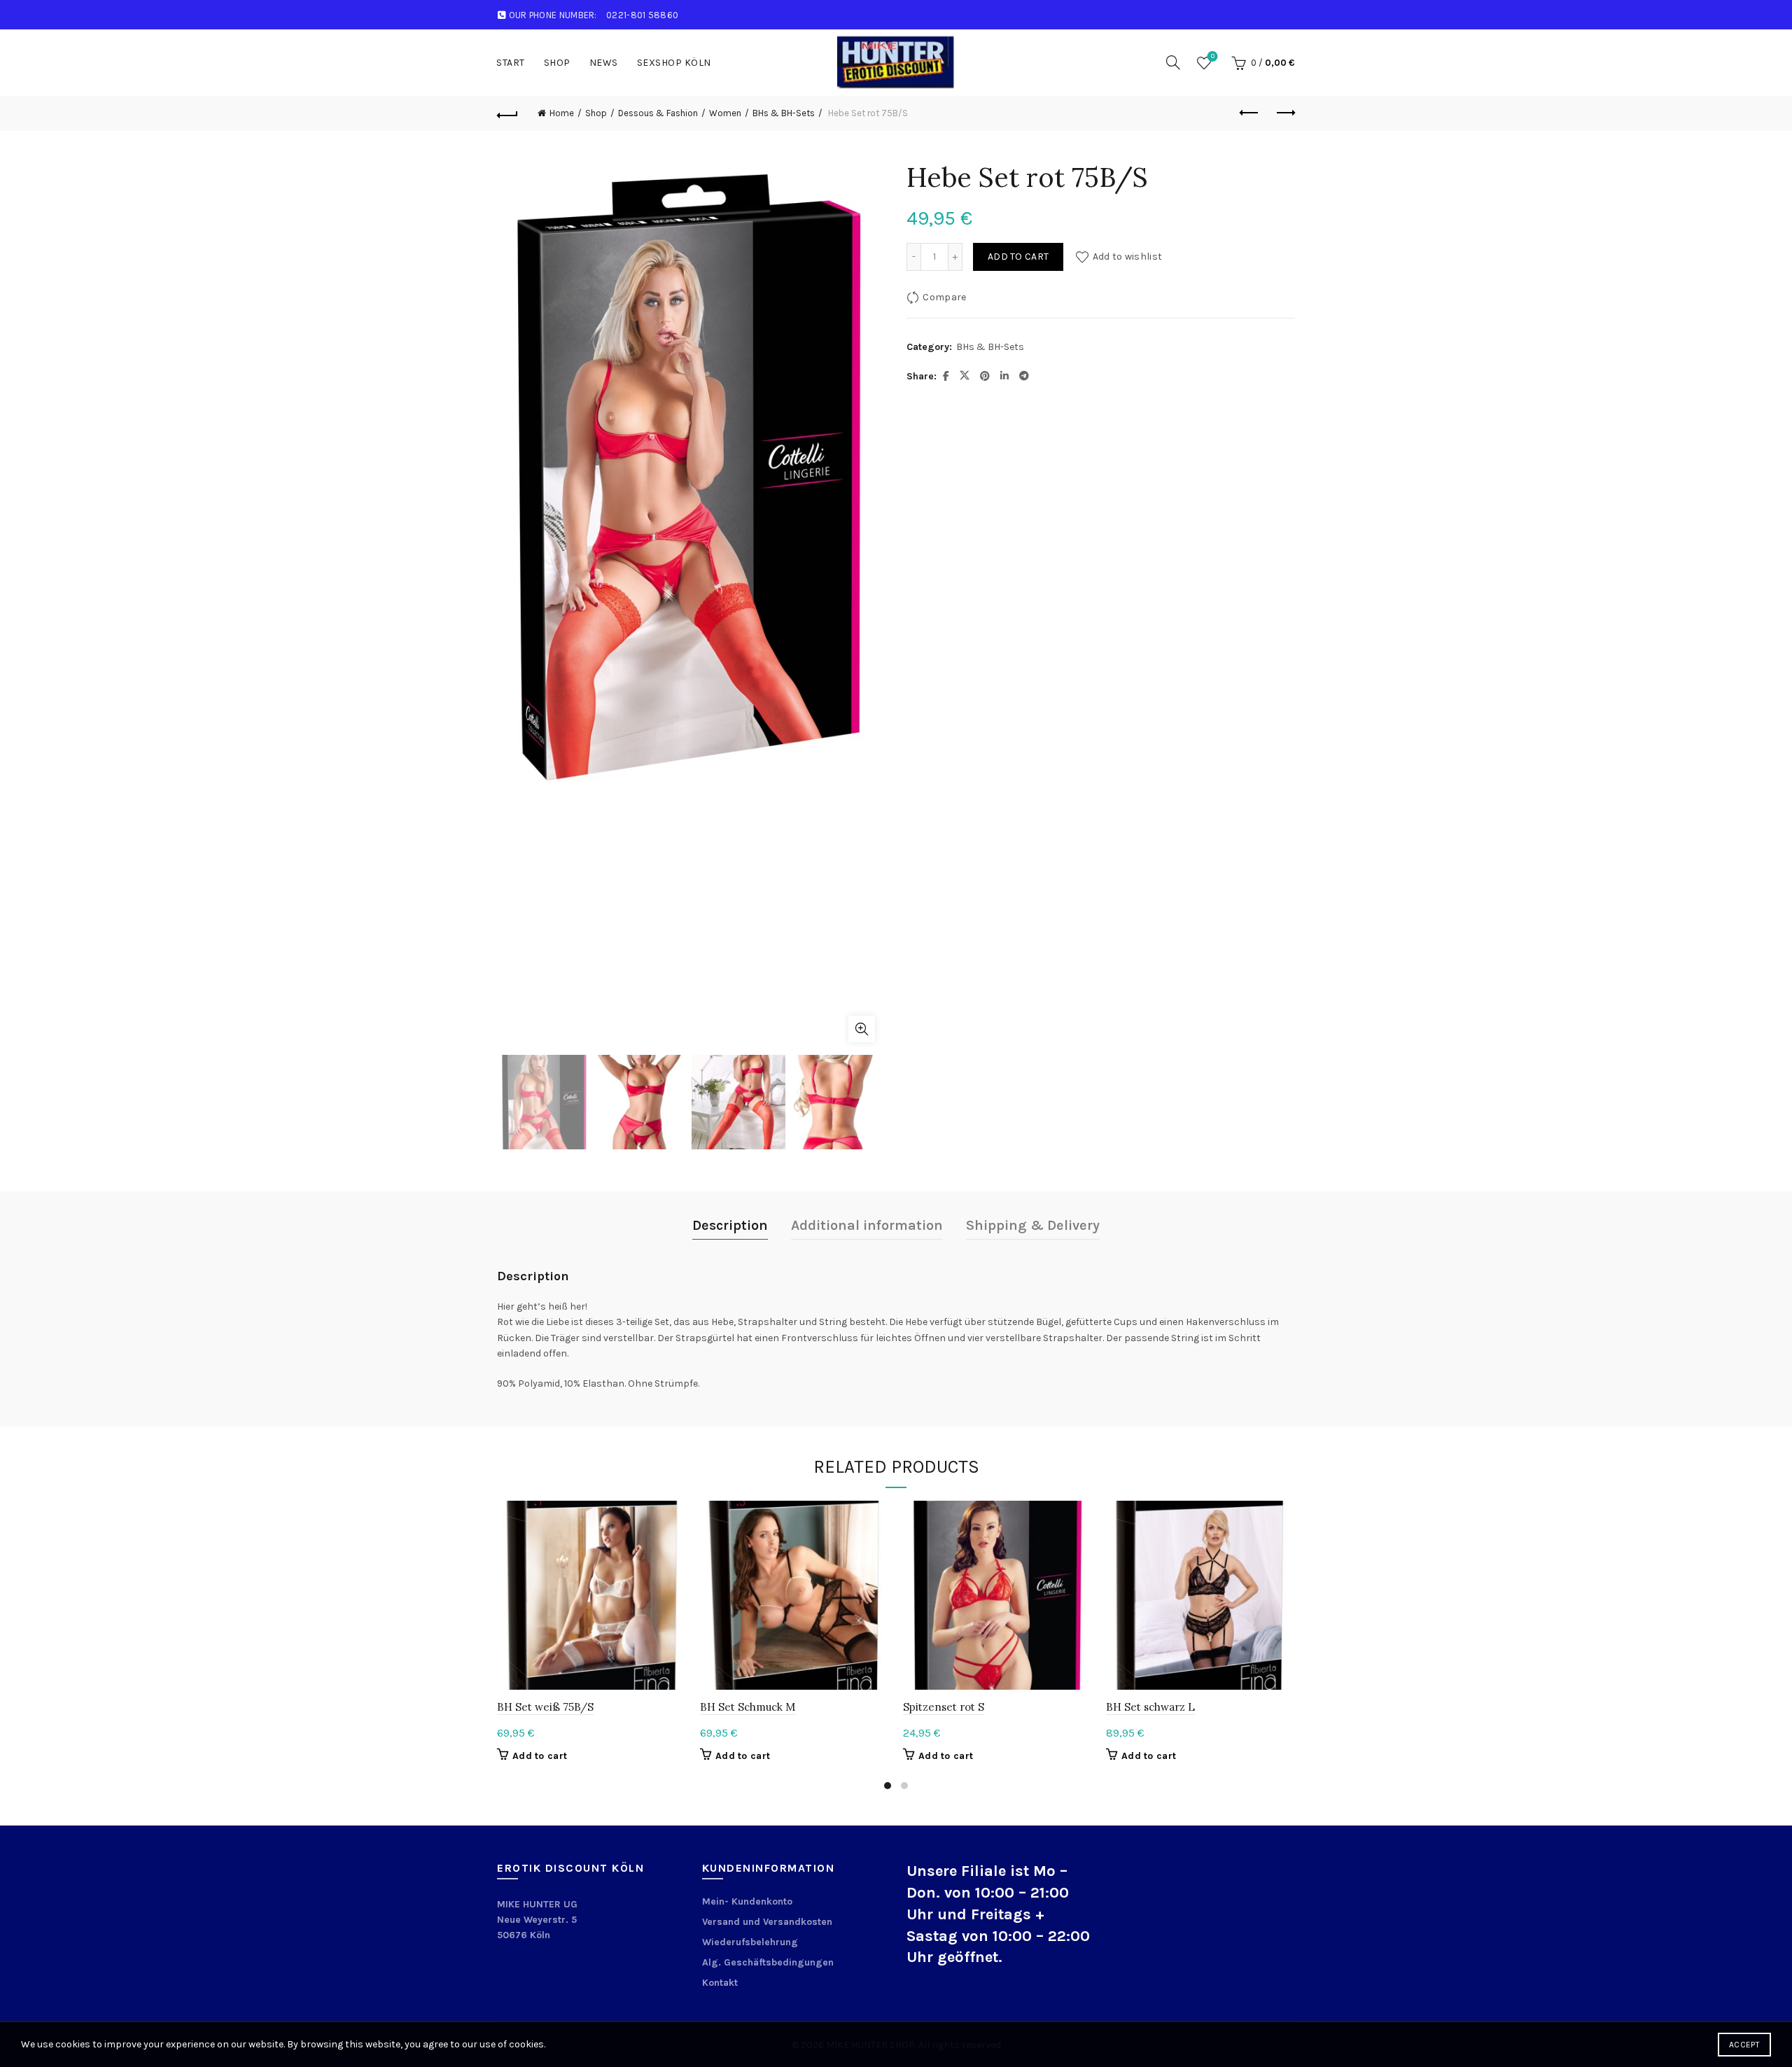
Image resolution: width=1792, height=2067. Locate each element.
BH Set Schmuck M (748, 1707)
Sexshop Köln (674, 63)
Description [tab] (730, 1225)
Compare (944, 297)
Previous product (1249, 113)
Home (562, 113)
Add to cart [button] (540, 1756)
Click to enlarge (862, 1029)
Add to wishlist (1127, 257)
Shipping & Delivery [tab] (1033, 1225)
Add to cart (1018, 257)
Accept (1744, 2045)
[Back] (507, 113)
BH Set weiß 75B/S (545, 1707)
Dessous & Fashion (658, 113)
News (604, 63)
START (511, 63)
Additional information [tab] (867, 1225)
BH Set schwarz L (1150, 1707)
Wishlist (1213, 56)
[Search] (1173, 62)
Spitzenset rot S (944, 1707)
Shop (557, 63)
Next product (1284, 113)
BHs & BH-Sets (784, 113)
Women (725, 113)
